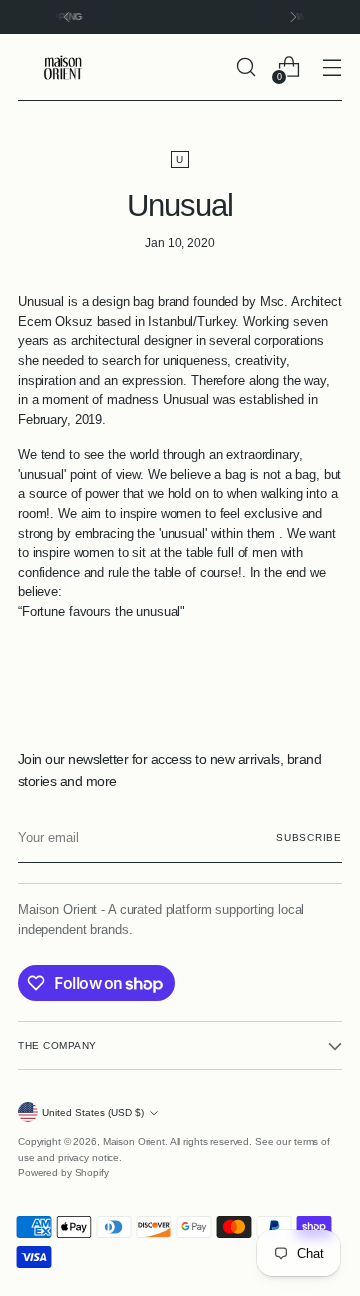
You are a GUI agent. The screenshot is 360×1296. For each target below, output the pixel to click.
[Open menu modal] (331, 67)
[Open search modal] (245, 67)
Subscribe (309, 837)
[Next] (293, 17)
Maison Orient (134, 1141)
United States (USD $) (93, 1112)
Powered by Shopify (63, 1172)
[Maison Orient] (63, 67)
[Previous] (67, 17)
